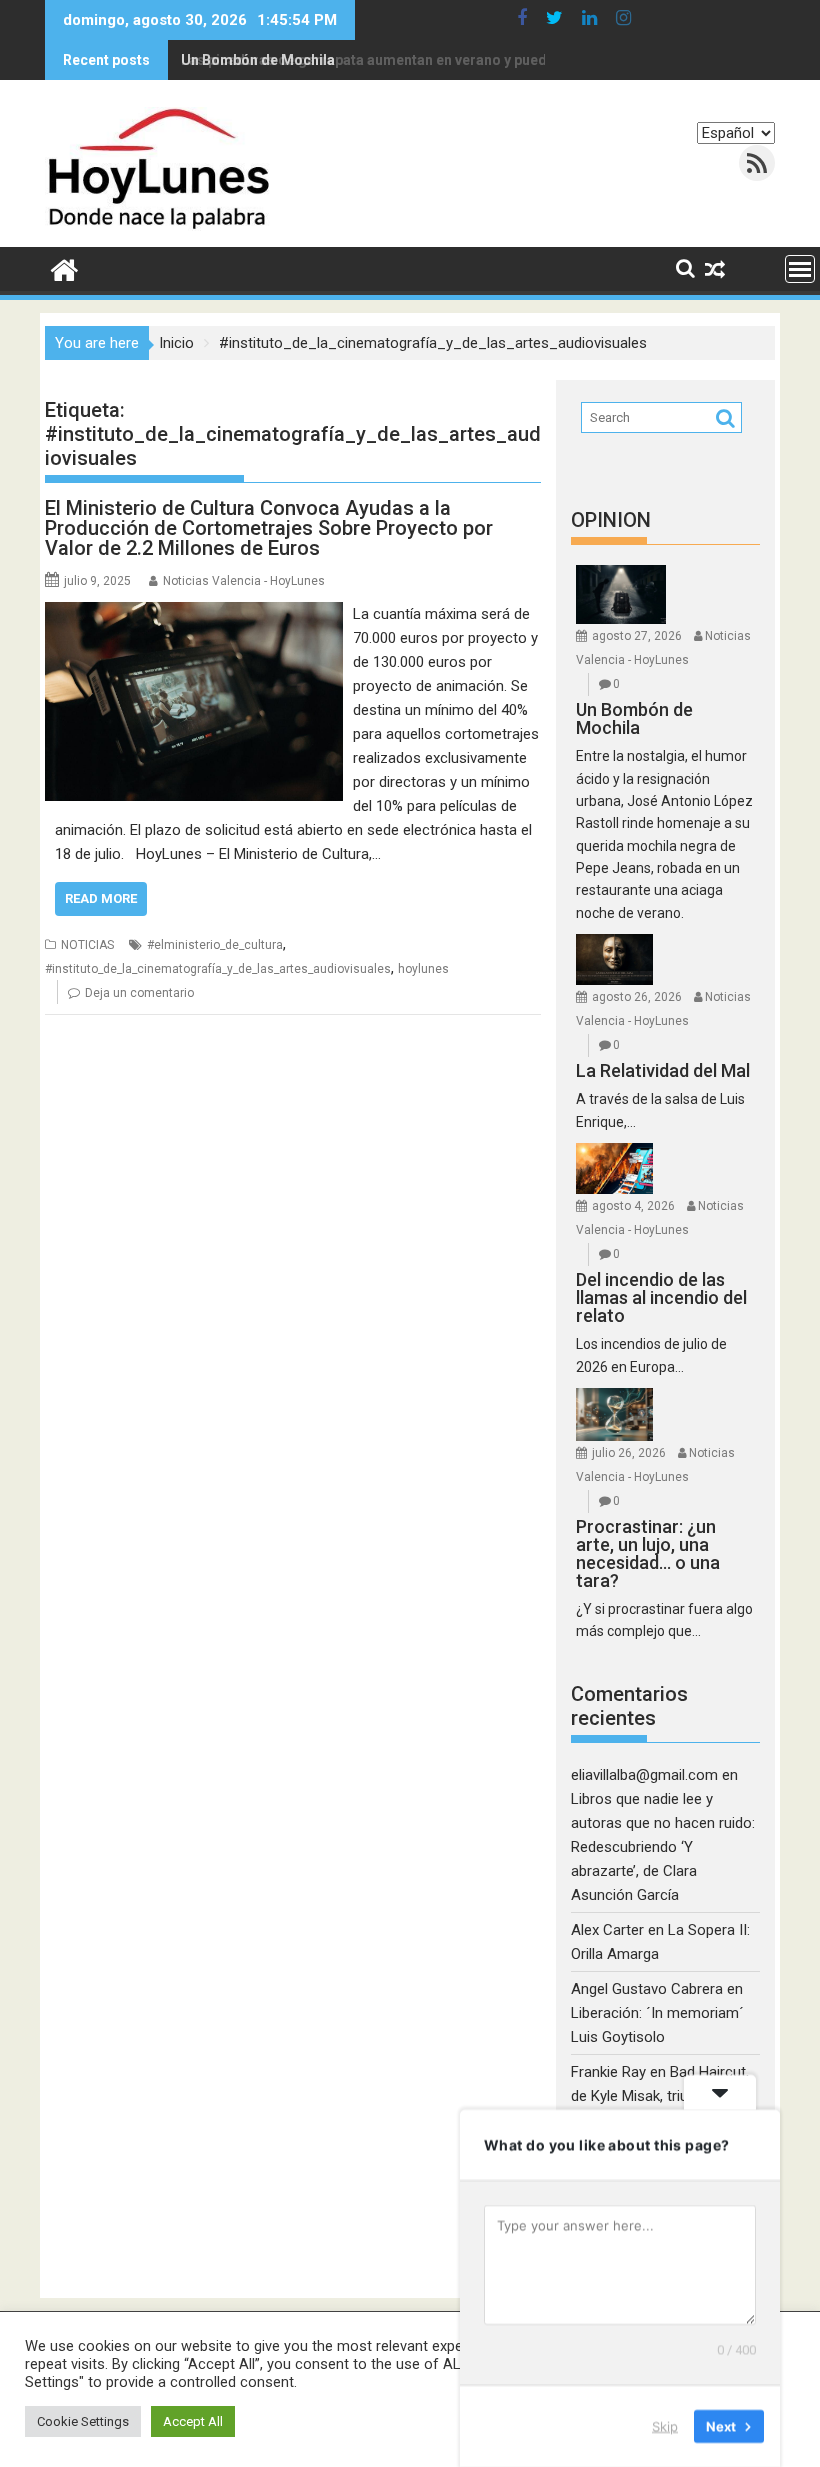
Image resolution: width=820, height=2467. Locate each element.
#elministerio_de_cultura (215, 945)
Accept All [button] (193, 2421)
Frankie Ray (608, 2072)
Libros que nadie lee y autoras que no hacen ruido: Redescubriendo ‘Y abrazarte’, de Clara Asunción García (663, 1847)
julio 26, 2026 (629, 1453)
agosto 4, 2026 (633, 1206)
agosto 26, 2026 (637, 997)
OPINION (611, 520)
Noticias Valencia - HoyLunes (244, 581)
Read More (101, 898)
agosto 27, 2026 (637, 636)
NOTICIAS (87, 945)
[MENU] (800, 269)
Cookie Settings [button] (83, 2421)
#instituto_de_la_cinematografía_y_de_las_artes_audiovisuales (218, 969)
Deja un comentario (139, 993)
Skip (665, 2426)
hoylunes (423, 969)
